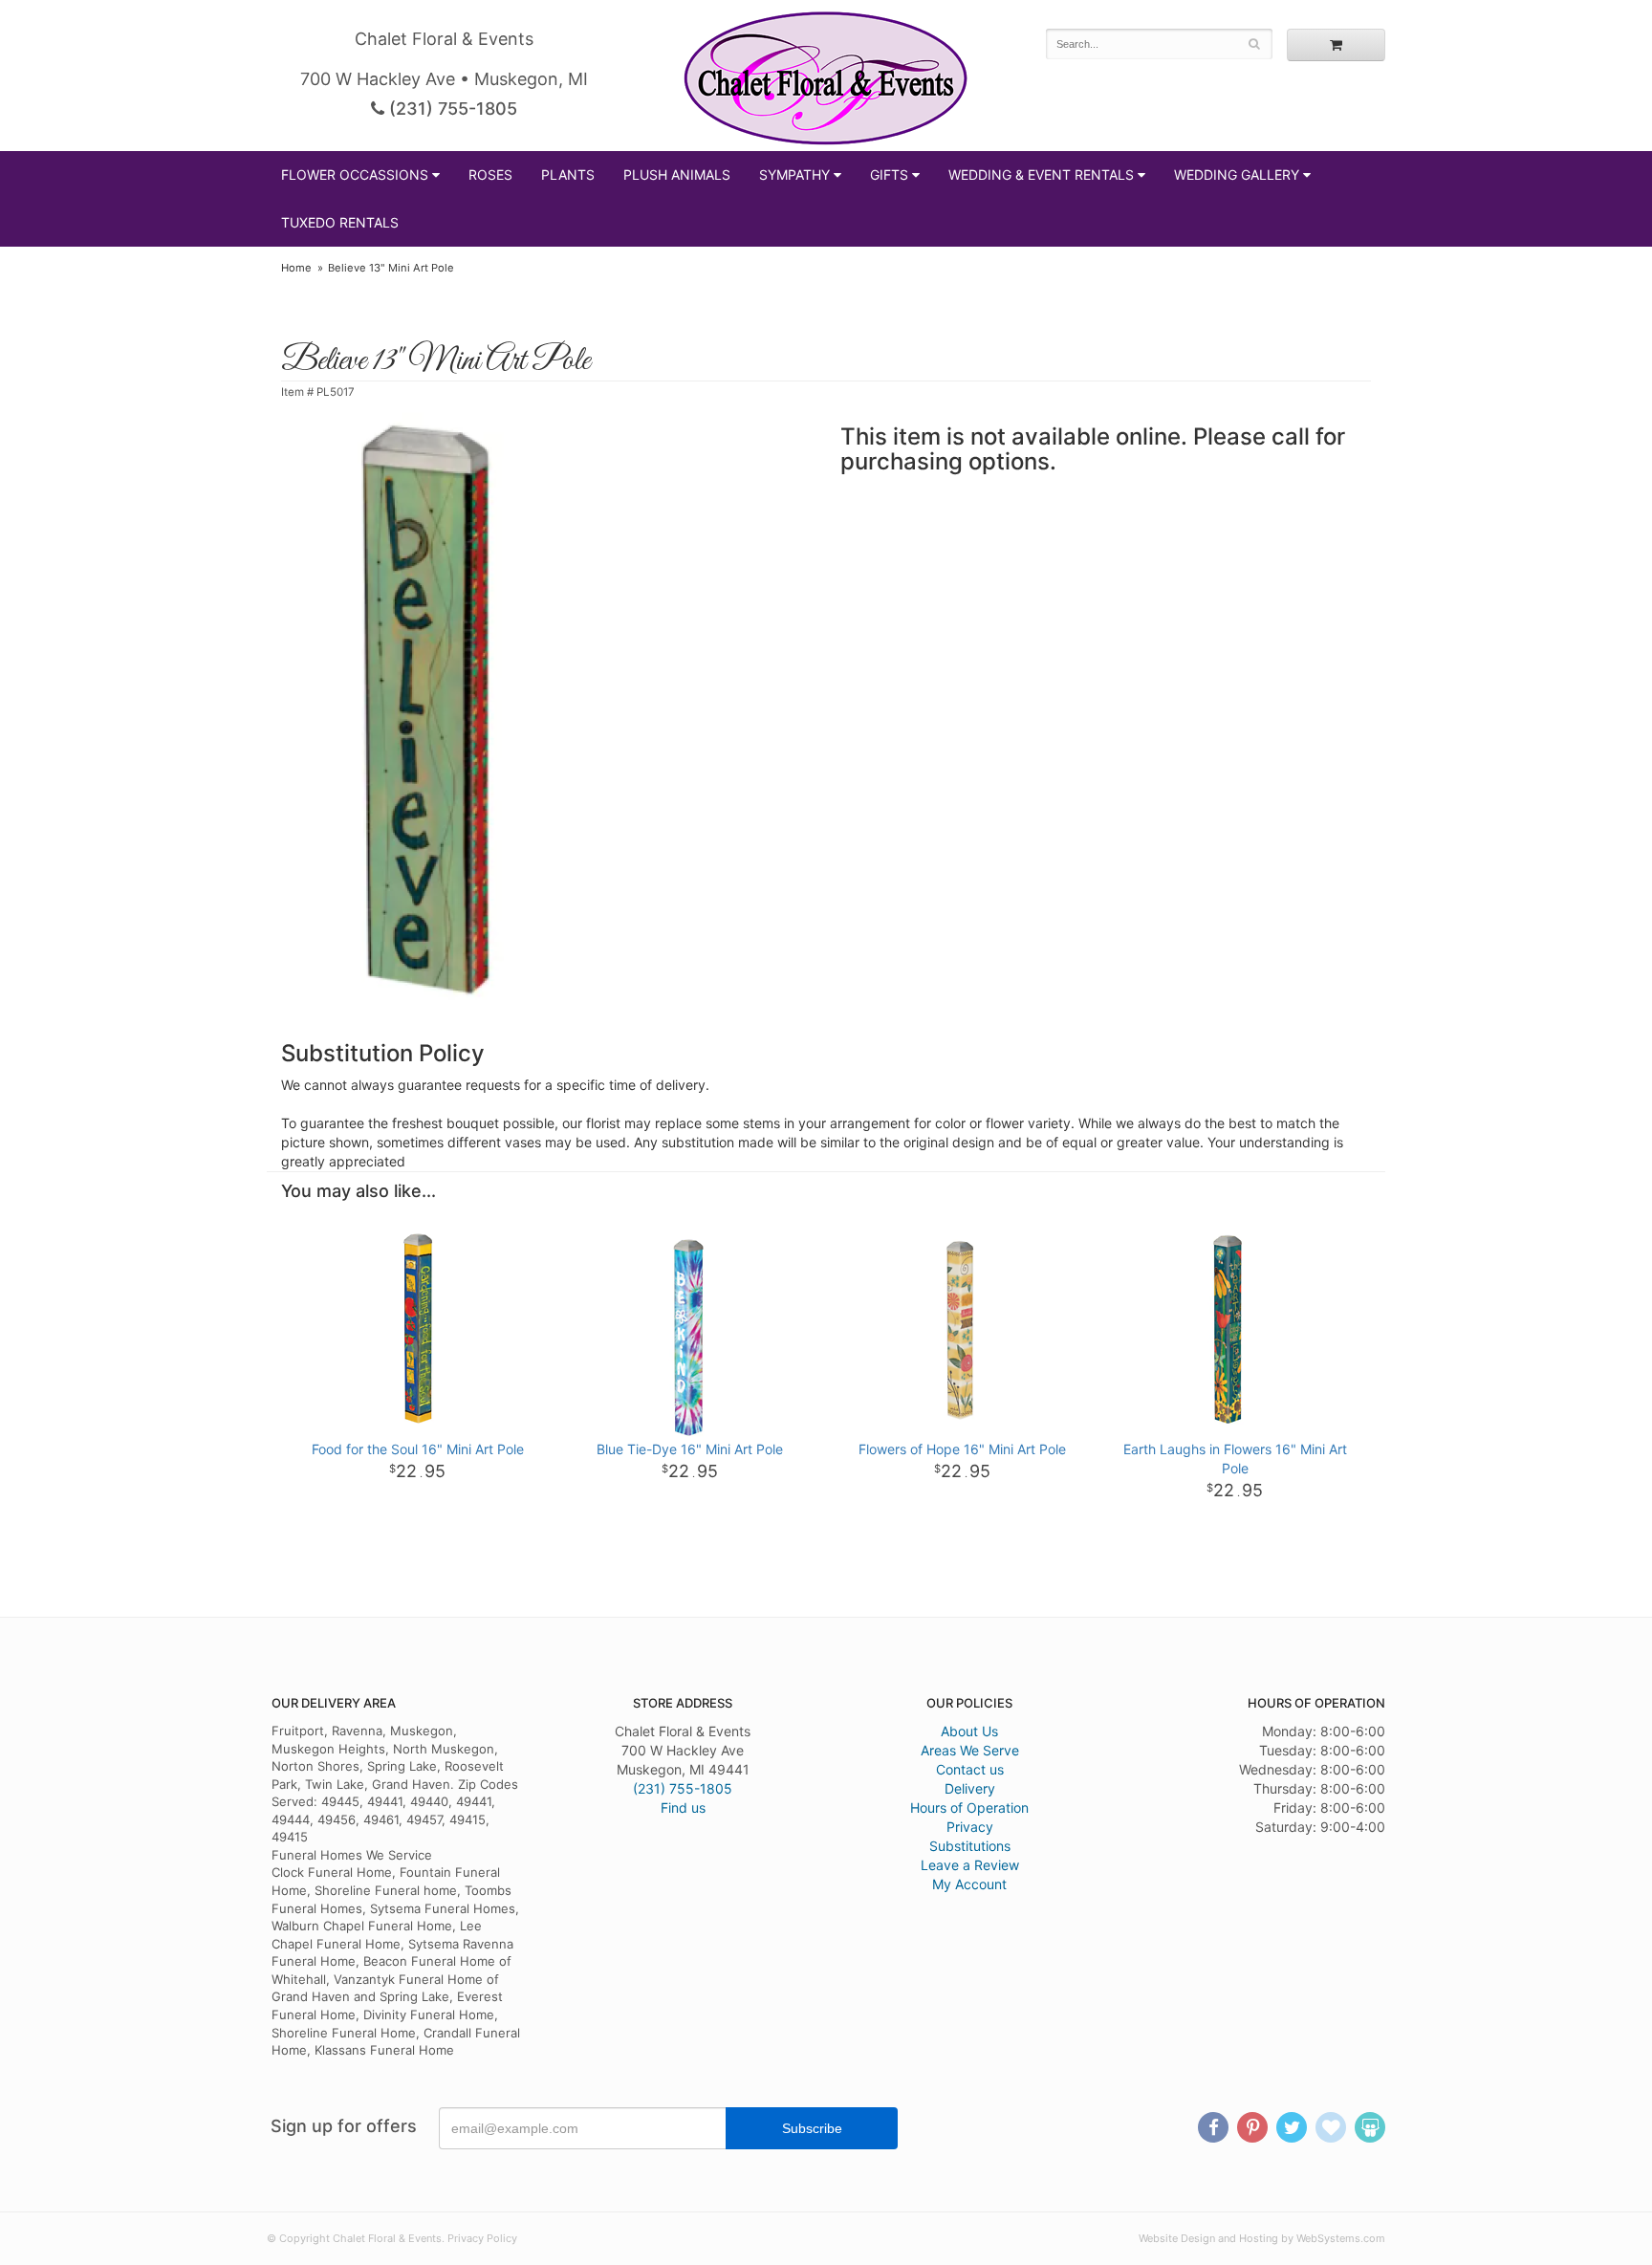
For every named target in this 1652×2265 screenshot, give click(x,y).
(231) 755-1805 (451, 109)
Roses (490, 174)
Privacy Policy (482, 2238)
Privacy (970, 1827)
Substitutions (970, 1846)
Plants (568, 174)
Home (296, 268)
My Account (969, 1884)
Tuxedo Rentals (340, 222)
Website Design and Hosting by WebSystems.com (1262, 2238)
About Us (969, 1731)
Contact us (970, 1769)
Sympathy (794, 174)
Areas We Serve (970, 1750)
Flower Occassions (355, 174)
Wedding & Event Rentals (1041, 174)
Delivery (970, 1788)
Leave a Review (970, 1865)
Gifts (889, 174)
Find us (683, 1808)
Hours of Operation (969, 1808)
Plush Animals (677, 174)
